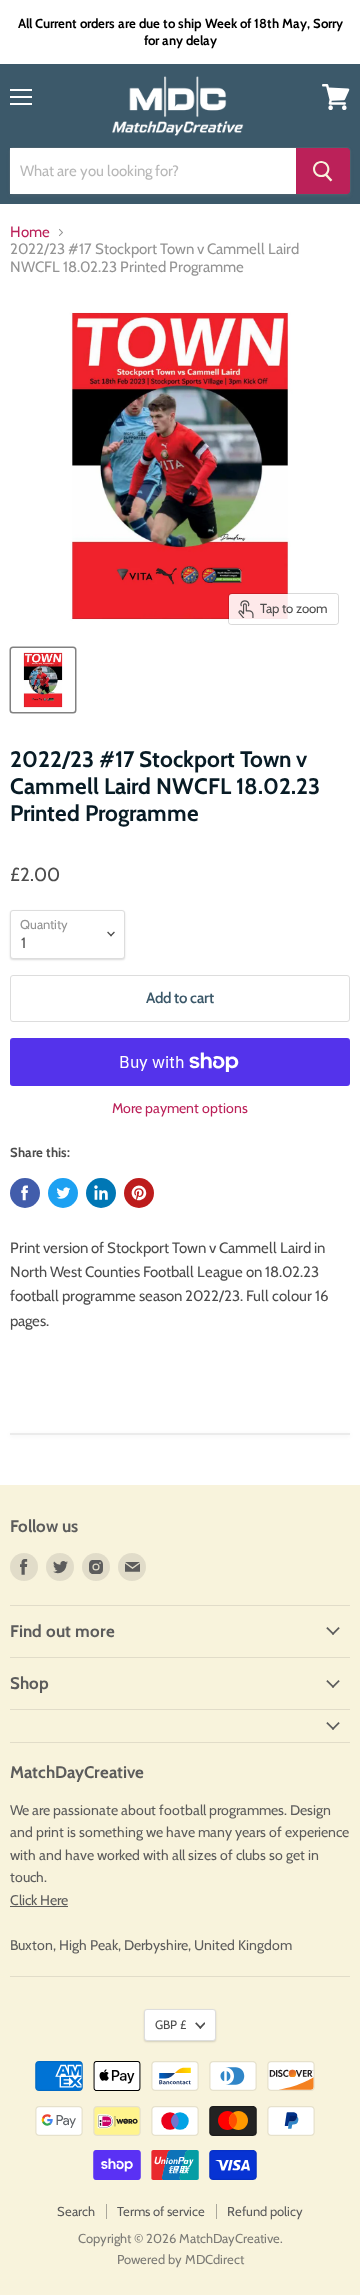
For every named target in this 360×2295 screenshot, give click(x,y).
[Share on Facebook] (25, 1193)
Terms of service (161, 2211)
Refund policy (265, 2211)
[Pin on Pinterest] (139, 1193)
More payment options (180, 1108)
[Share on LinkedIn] (101, 1193)
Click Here (39, 1900)
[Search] (323, 171)
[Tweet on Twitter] (63, 1193)
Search (76, 2211)
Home (30, 232)
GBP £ (170, 2024)
